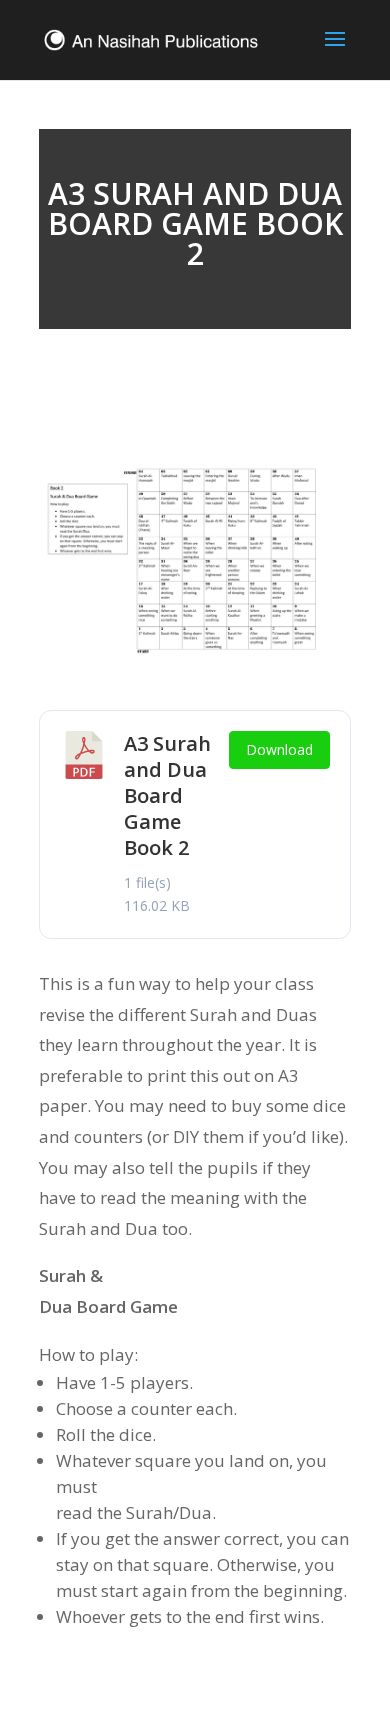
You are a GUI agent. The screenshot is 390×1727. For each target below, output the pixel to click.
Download (279, 749)
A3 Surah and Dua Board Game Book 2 (167, 795)
